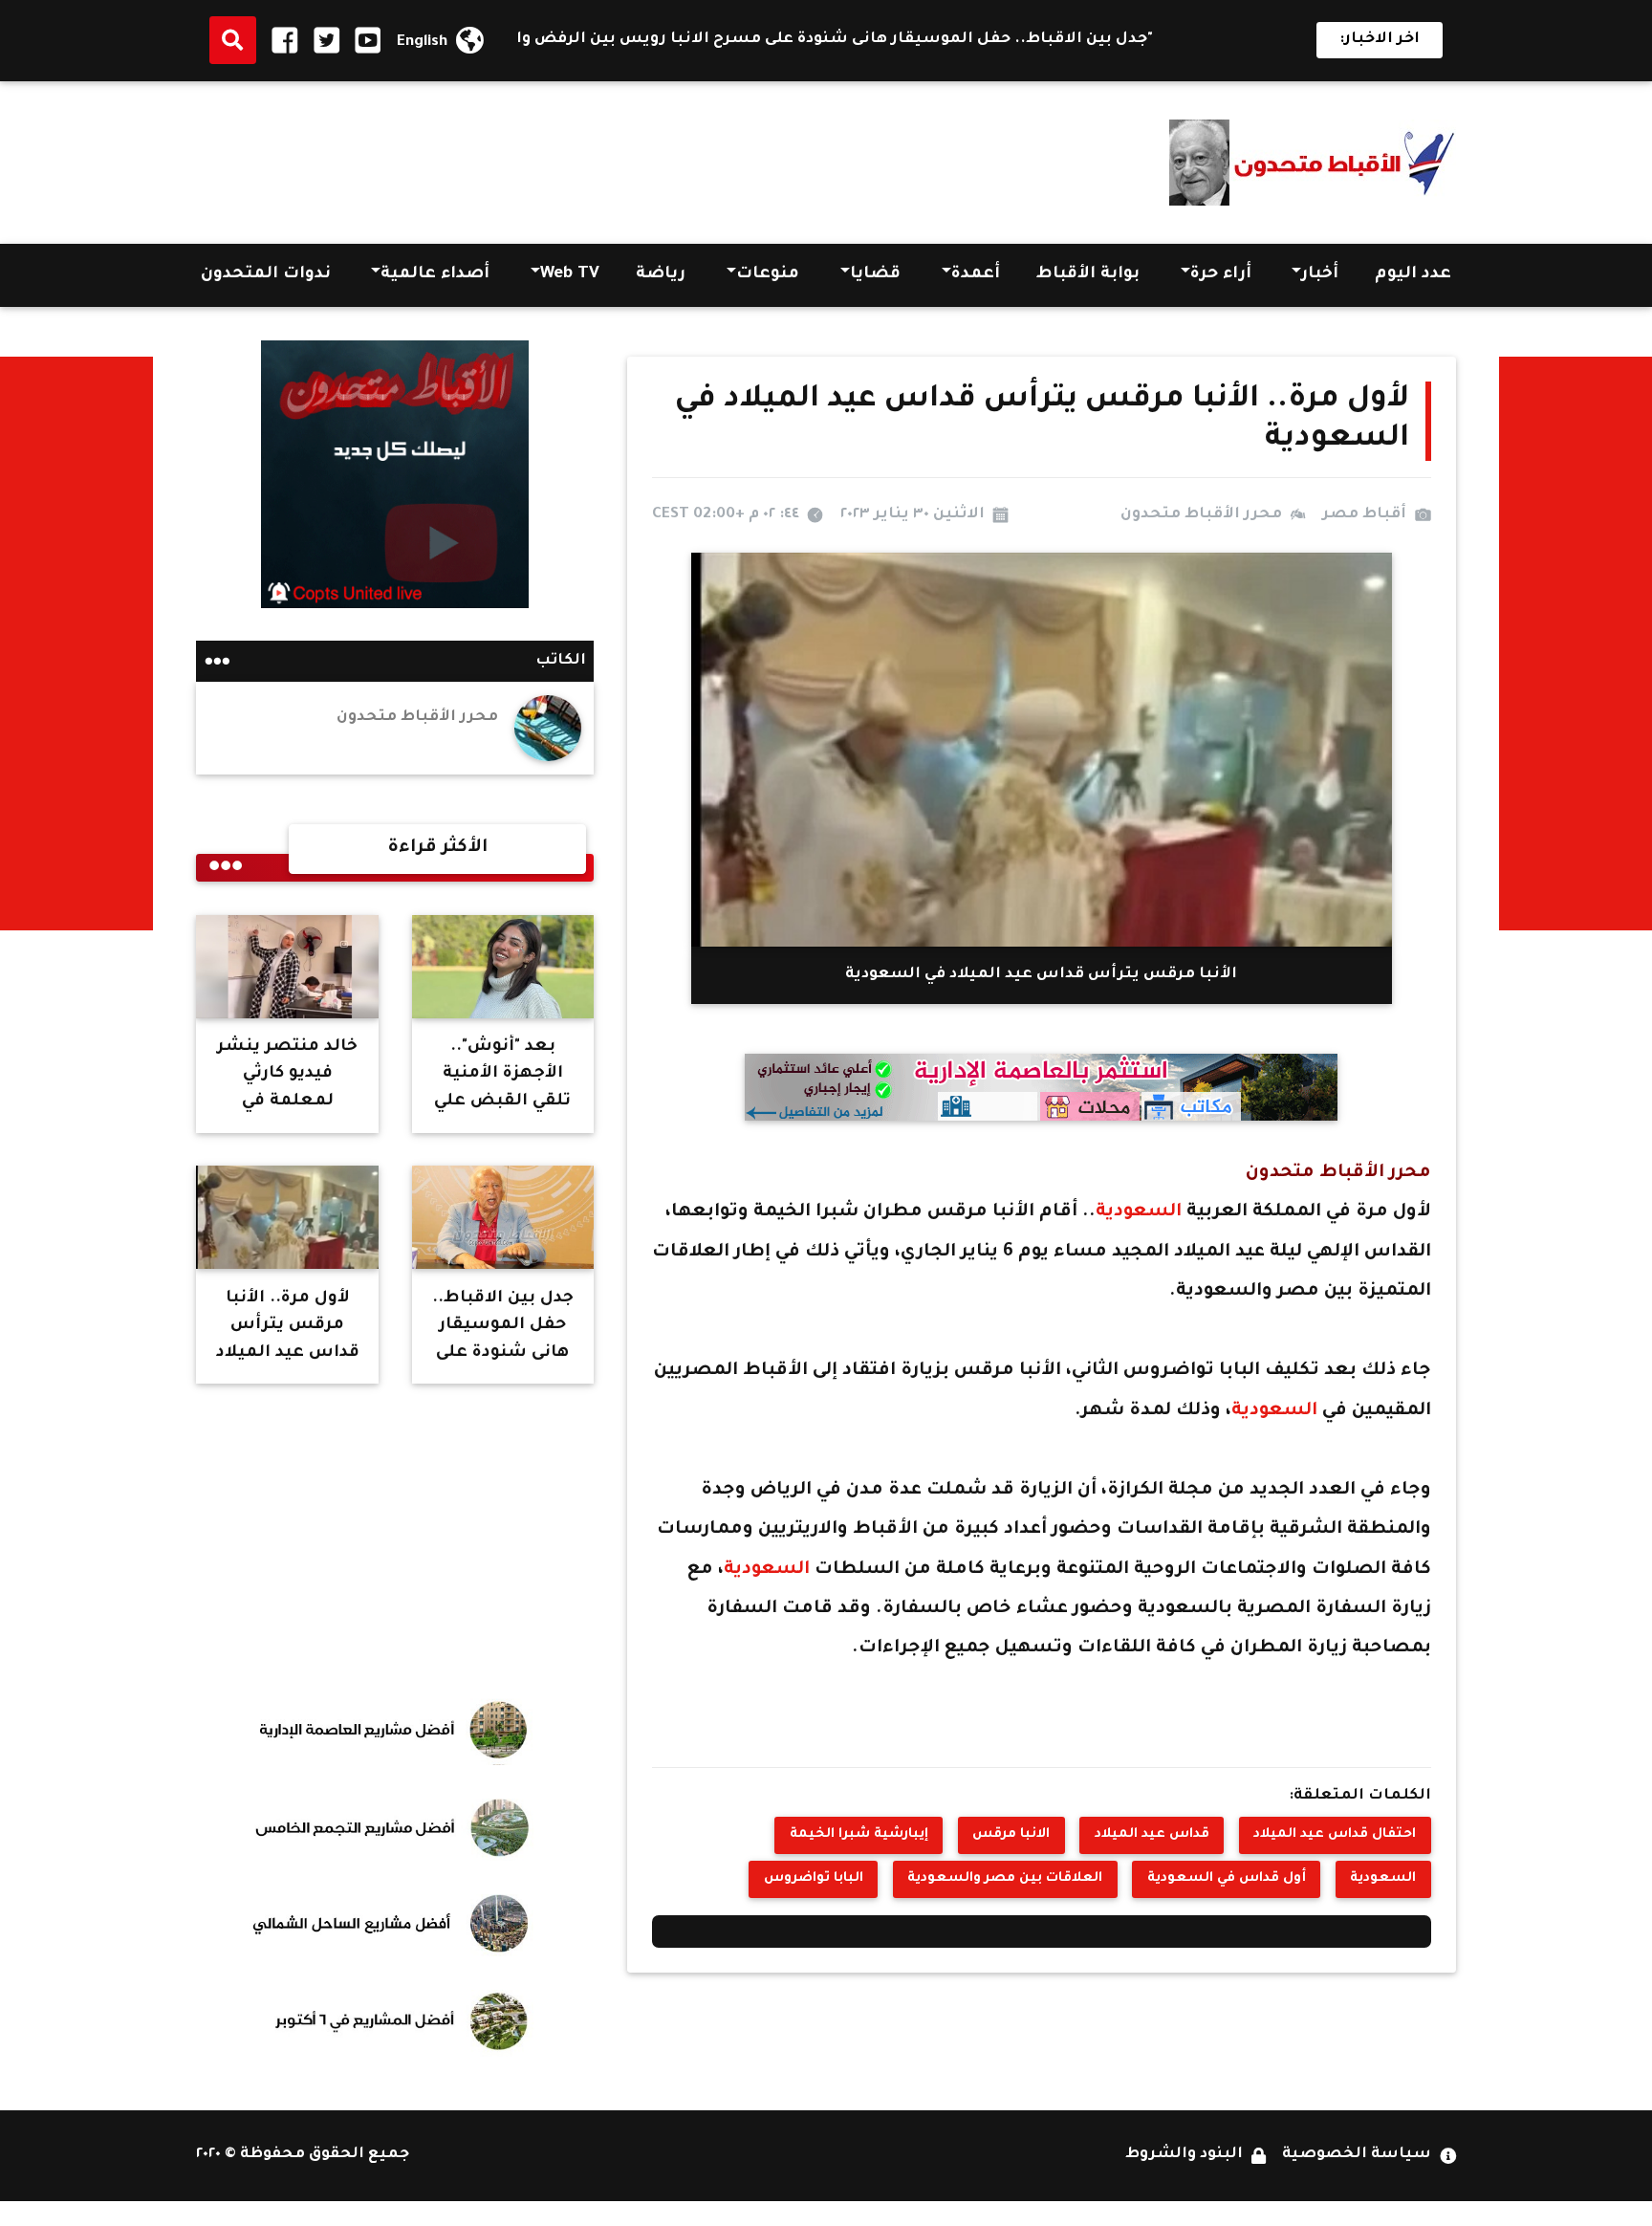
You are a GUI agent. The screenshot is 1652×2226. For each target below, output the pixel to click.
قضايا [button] (875, 275)
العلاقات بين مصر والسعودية (1005, 1879)
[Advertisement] (544, 157)
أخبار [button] (1320, 275)
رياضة (661, 275)
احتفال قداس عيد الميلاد (1335, 1835)
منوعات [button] (768, 275)
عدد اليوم (1413, 275)
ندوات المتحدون (266, 275)
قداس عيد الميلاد (1152, 1835)
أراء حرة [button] (1221, 275)
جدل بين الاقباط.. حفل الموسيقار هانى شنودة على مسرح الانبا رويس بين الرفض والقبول (918, 40)
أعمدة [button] (976, 275)
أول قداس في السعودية (1227, 1879)
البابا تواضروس (814, 1879)
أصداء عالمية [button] (435, 275)
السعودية (1141, 1212)
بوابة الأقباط (1088, 275)
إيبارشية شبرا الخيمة (859, 1835)
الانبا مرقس (1011, 1835)
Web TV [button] (570, 275)
